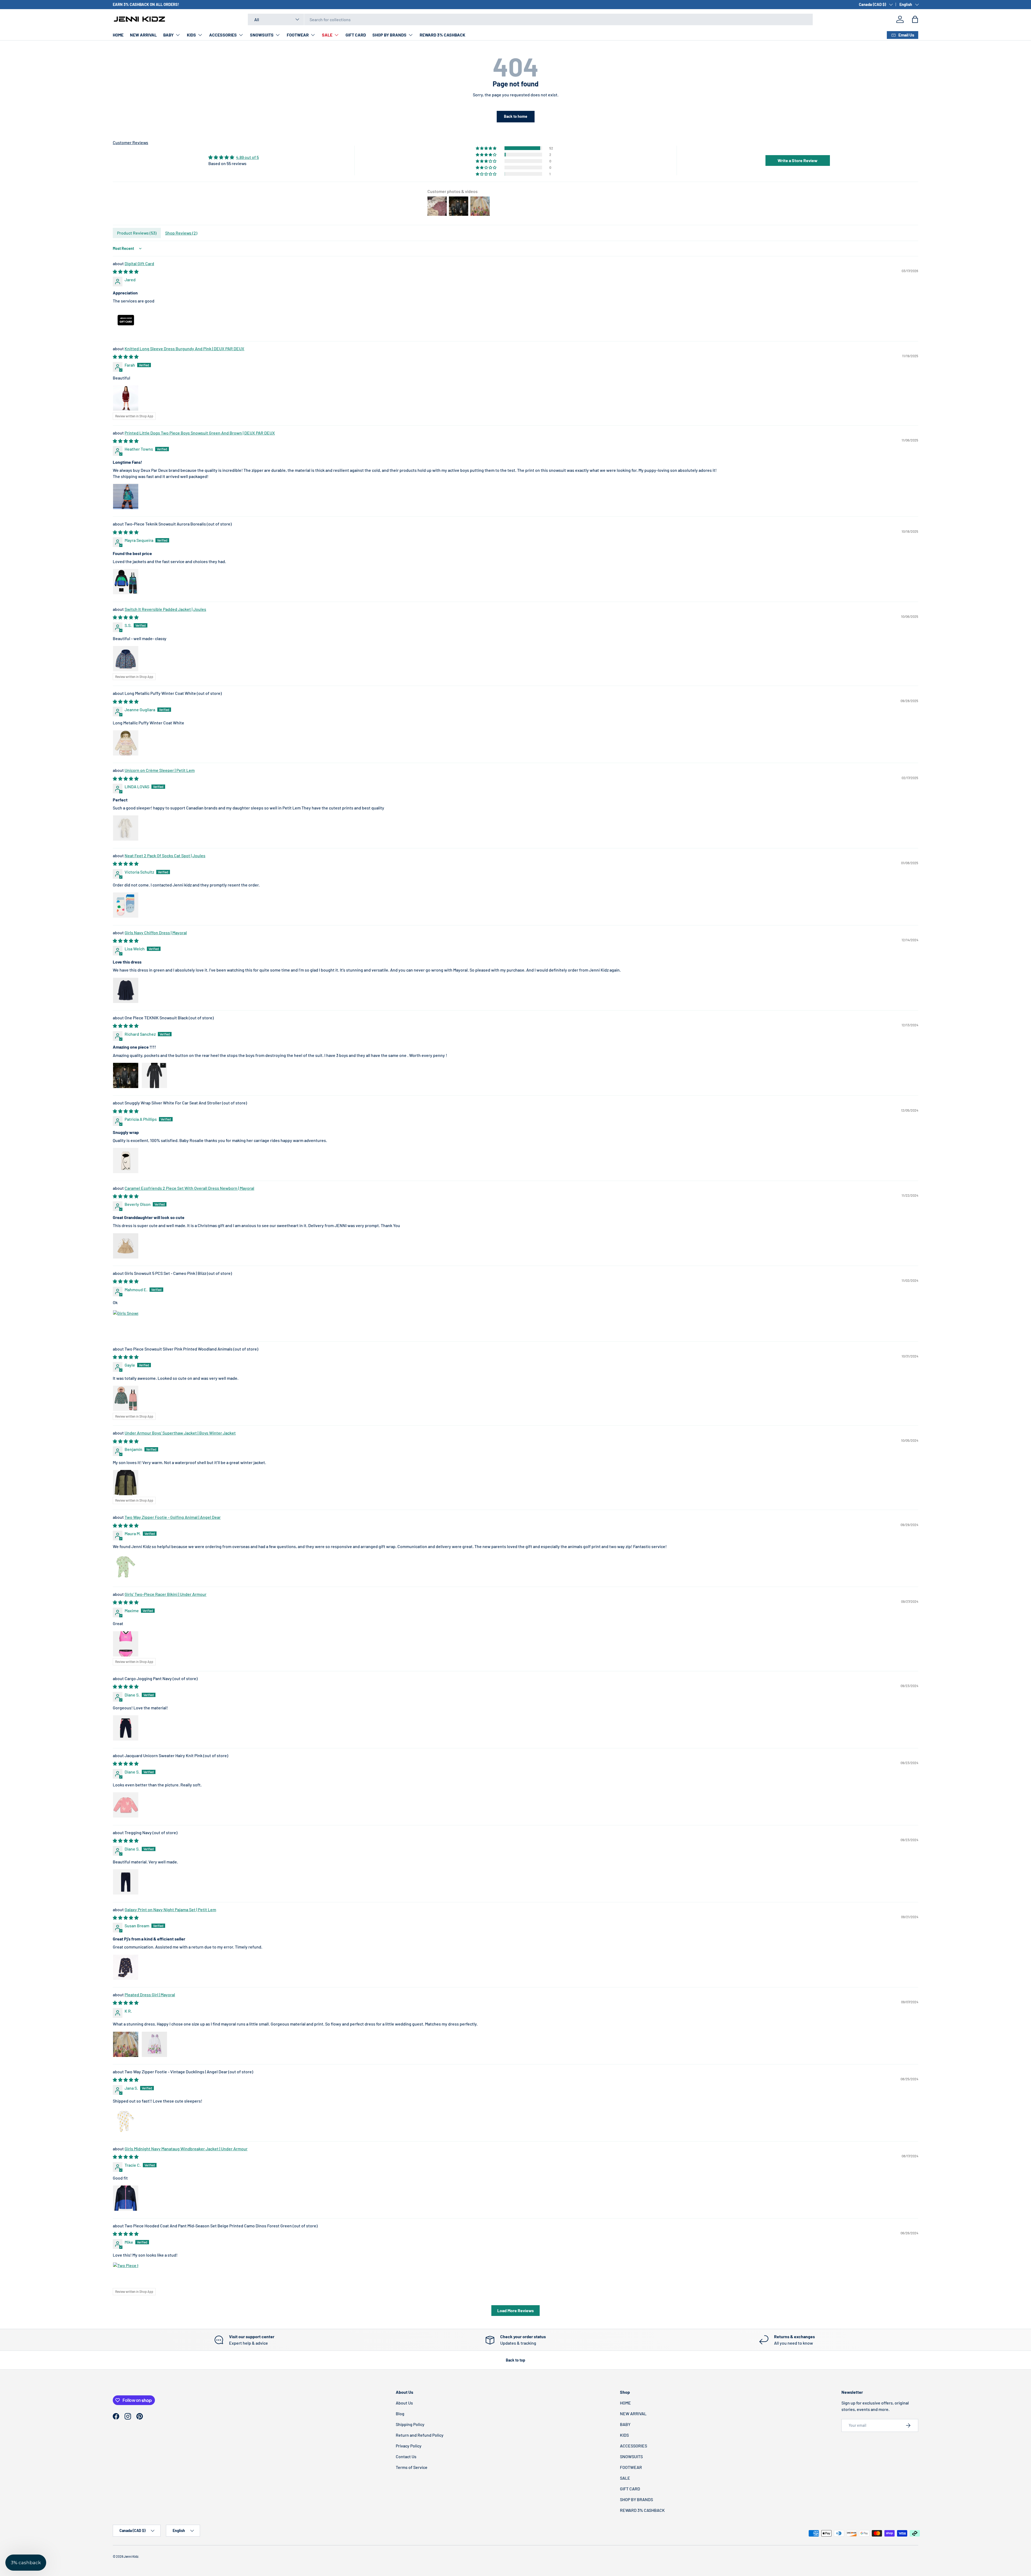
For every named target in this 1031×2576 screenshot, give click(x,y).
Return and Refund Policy (420, 2435)
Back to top (515, 2360)
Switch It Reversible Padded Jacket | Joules (165, 609)
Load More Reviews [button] (515, 2310)
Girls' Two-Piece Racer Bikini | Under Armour (166, 1594)
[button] (915, 19)
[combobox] (530, 19)
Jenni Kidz (131, 2556)
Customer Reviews (130, 142)
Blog (400, 2413)
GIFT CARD (356, 35)
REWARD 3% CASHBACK (442, 35)
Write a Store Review (798, 160)
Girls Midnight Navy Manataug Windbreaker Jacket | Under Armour (186, 2149)
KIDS (191, 35)
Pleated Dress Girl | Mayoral (150, 1995)
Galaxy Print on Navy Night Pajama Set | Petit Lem (170, 1909)
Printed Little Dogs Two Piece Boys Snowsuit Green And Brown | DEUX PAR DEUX (200, 433)
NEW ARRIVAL (143, 35)
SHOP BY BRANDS (389, 35)
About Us (404, 2403)
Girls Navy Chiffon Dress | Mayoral (156, 933)
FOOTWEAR (298, 35)
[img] (234, 157)
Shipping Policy (410, 2424)
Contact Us (406, 2456)
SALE (327, 35)
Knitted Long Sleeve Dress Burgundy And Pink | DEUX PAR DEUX (184, 349)
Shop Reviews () (181, 233)
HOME (118, 35)
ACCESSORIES (223, 35)
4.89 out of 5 (247, 157)
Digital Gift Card (139, 263)
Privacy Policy (409, 2446)
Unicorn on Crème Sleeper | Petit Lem (160, 770)
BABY (168, 35)
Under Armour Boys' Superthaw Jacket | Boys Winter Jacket (180, 1433)
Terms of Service (412, 2467)
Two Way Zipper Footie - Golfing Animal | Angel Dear (173, 1517)
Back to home (516, 116)
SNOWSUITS (262, 35)
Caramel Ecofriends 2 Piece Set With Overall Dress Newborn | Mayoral (189, 1188)
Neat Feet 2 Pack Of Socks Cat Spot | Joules (165, 855)
